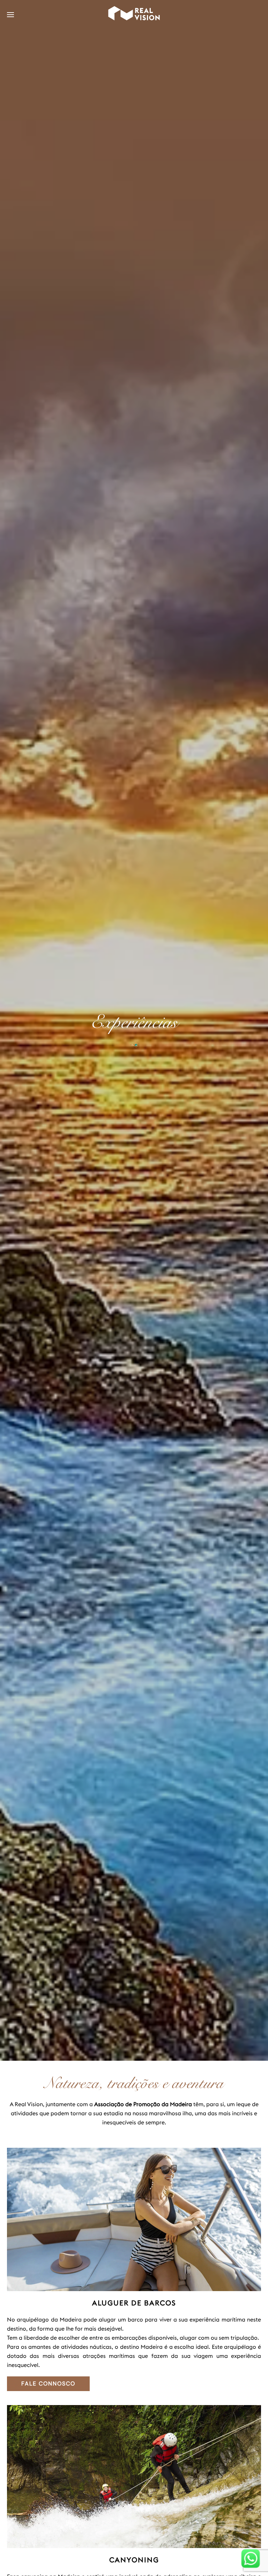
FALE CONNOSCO (48, 2384)
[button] (10, 15)
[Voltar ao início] (134, 15)
